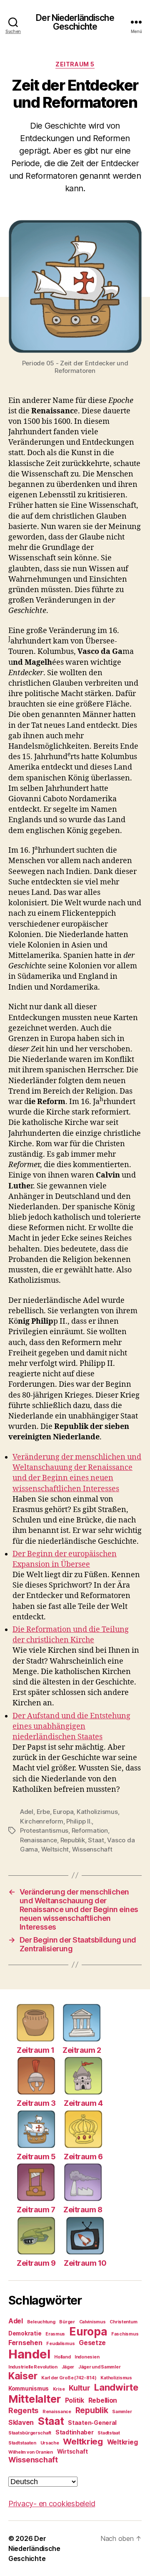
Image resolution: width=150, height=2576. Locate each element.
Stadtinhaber (75, 2432)
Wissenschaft (92, 1849)
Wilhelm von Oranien (31, 2452)
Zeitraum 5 (75, 64)
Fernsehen (25, 2343)
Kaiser (23, 2376)
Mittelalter (35, 2399)
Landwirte (116, 2387)
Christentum (123, 2322)
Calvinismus (92, 2322)
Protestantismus (44, 1830)
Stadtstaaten (22, 2443)
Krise (59, 2389)
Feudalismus (60, 2344)
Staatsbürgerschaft (30, 2433)
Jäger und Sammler (99, 2367)
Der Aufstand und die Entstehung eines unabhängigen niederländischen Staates (71, 1726)
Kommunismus (29, 2389)
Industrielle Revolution (33, 2367)
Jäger (68, 2367)
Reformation (90, 1830)
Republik (73, 1840)
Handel (29, 2354)
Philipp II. (79, 1821)
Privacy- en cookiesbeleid (52, 2504)
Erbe (43, 1812)
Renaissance (39, 1840)
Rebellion (103, 2400)
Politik (75, 2400)
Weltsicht (55, 1849)
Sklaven (21, 2423)
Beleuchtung (41, 2322)
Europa (63, 1812)
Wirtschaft (72, 2452)
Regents (23, 2410)
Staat (96, 1840)
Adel (27, 1812)
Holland (62, 2357)
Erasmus (55, 2334)
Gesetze (92, 2343)
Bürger (67, 2322)
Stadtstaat (109, 2433)
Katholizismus (97, 1812)
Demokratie (25, 2333)
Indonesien (87, 2357)
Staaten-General (92, 2423)
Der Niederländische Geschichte (75, 22)
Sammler (122, 2412)
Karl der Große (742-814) (69, 2378)
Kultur (79, 2388)
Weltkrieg (83, 2441)
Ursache (50, 2443)
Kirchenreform (42, 1821)
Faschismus (125, 2334)
